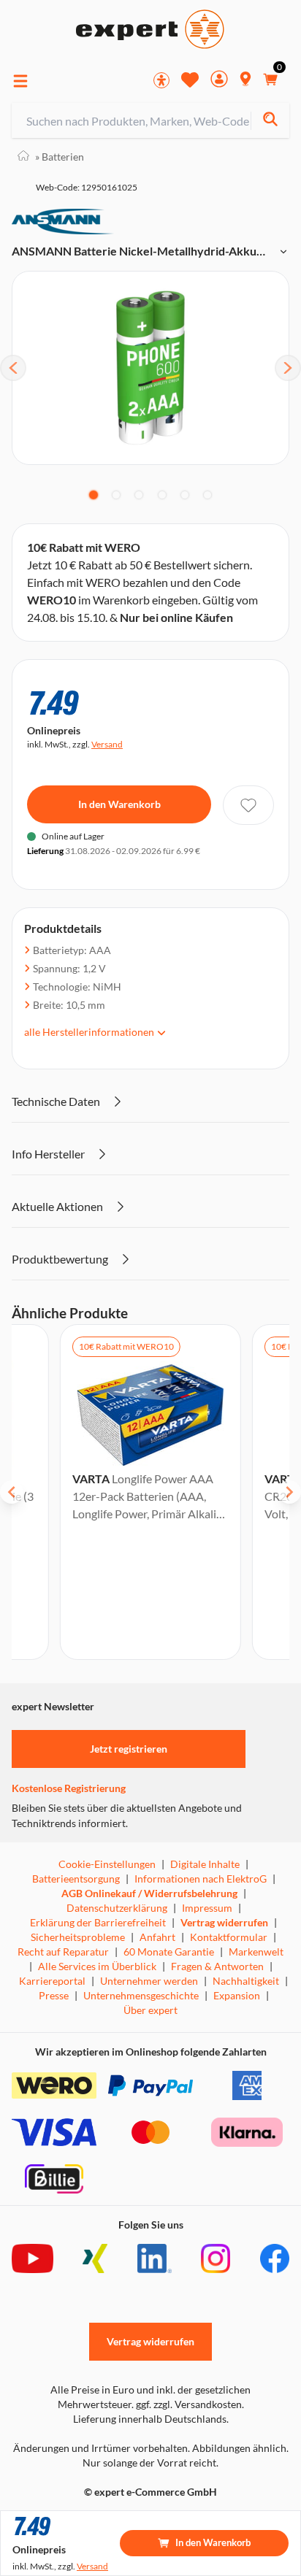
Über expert (150, 2010)
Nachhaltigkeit (246, 1981)
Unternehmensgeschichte (141, 1995)
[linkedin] (155, 2258)
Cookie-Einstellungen (107, 1864)
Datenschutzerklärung (117, 1908)
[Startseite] (23, 157)
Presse (54, 1995)
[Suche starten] (270, 121)
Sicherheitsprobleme (78, 1937)
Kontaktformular (229, 1937)
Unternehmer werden (149, 1981)
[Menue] (20, 81)
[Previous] (13, 368)
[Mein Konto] (219, 81)
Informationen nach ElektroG (201, 1879)
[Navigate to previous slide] (12, 1492)
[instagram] (216, 2258)
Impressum (207, 1908)
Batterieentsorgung (76, 1879)
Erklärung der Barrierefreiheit (98, 1922)
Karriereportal (52, 1981)
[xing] (95, 2258)
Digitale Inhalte (205, 1864)
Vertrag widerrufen (224, 1922)
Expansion (237, 1995)
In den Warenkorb (119, 804)
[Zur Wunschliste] (190, 80)
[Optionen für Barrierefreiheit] (161, 80)
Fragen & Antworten (217, 1966)
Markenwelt (256, 1952)
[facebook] (275, 2258)
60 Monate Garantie (169, 1952)
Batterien (60, 157)
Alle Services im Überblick (97, 1966)
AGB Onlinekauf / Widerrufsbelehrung (149, 1893)
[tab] (94, 495)
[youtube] (33, 2258)
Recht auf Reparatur (63, 1952)
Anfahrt (157, 1937)
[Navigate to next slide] (289, 1492)
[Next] (288, 368)
